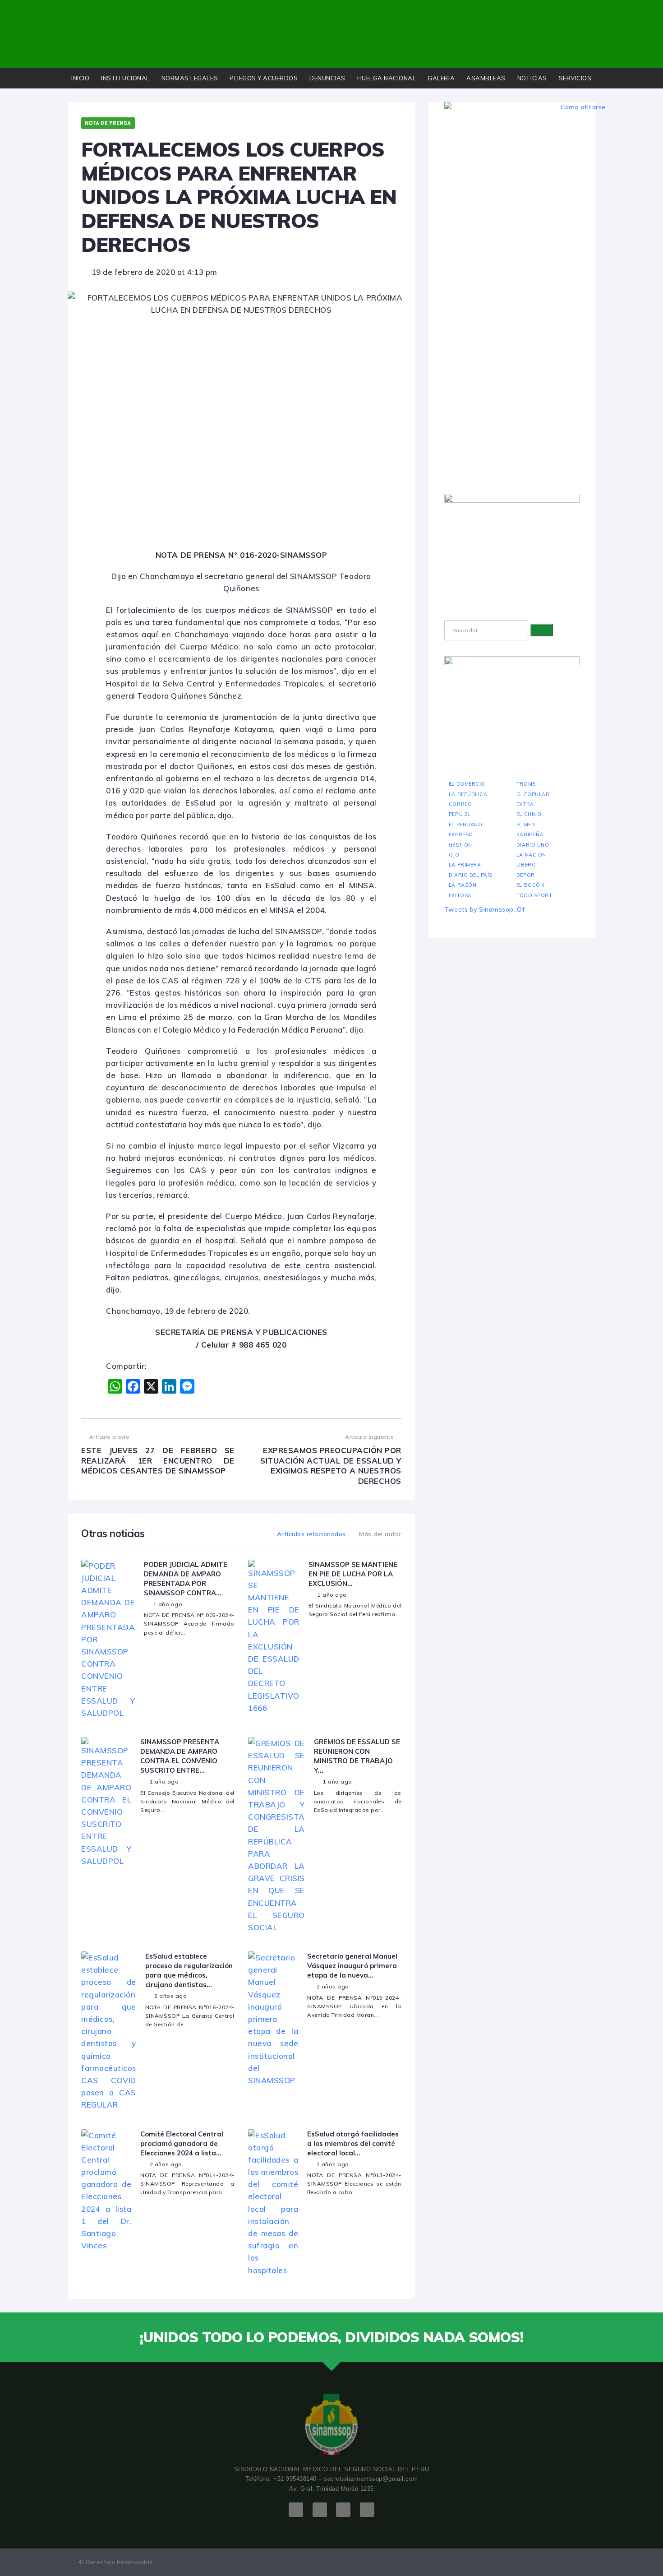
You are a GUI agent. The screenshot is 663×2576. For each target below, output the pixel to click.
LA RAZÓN (463, 885)
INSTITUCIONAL (125, 78)
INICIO (80, 78)
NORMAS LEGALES (190, 78)
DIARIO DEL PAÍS (471, 875)
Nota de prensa (108, 123)
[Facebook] (296, 2510)
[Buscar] (542, 630)
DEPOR (526, 875)
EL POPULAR (533, 794)
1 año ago (168, 1604)
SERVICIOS (575, 78)
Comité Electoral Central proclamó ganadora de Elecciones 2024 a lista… (182, 2143)
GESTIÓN (460, 845)
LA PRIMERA (465, 865)
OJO (454, 855)
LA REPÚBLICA (468, 794)
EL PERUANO (465, 825)
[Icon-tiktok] (367, 2510)
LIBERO (526, 865)
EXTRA (525, 804)
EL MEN (526, 825)
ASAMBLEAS (486, 78)
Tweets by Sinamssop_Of (484, 909)
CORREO (460, 804)
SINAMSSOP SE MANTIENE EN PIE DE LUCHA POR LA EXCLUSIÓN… (353, 1574)
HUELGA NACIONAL (387, 78)
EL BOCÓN (530, 885)
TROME (526, 784)
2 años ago (170, 1996)
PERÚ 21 (460, 814)
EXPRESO (461, 834)
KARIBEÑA (530, 834)
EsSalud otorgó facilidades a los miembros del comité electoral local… (353, 2143)
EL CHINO (529, 814)
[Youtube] (343, 2510)
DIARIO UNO (533, 845)
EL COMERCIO (467, 784)
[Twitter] (320, 2510)
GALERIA (441, 78)
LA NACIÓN (531, 855)
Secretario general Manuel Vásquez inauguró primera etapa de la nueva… (352, 1966)
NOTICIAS (532, 78)
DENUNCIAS (327, 78)
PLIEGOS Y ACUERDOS (264, 78)
